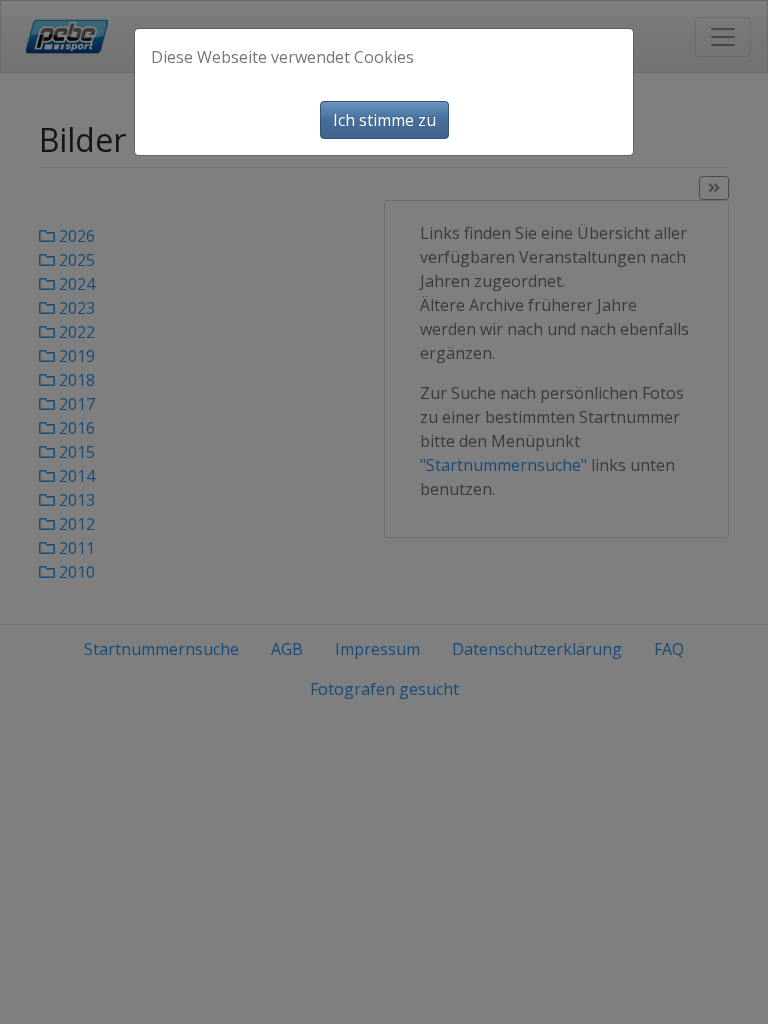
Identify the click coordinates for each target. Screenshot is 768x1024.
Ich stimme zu (384, 120)
